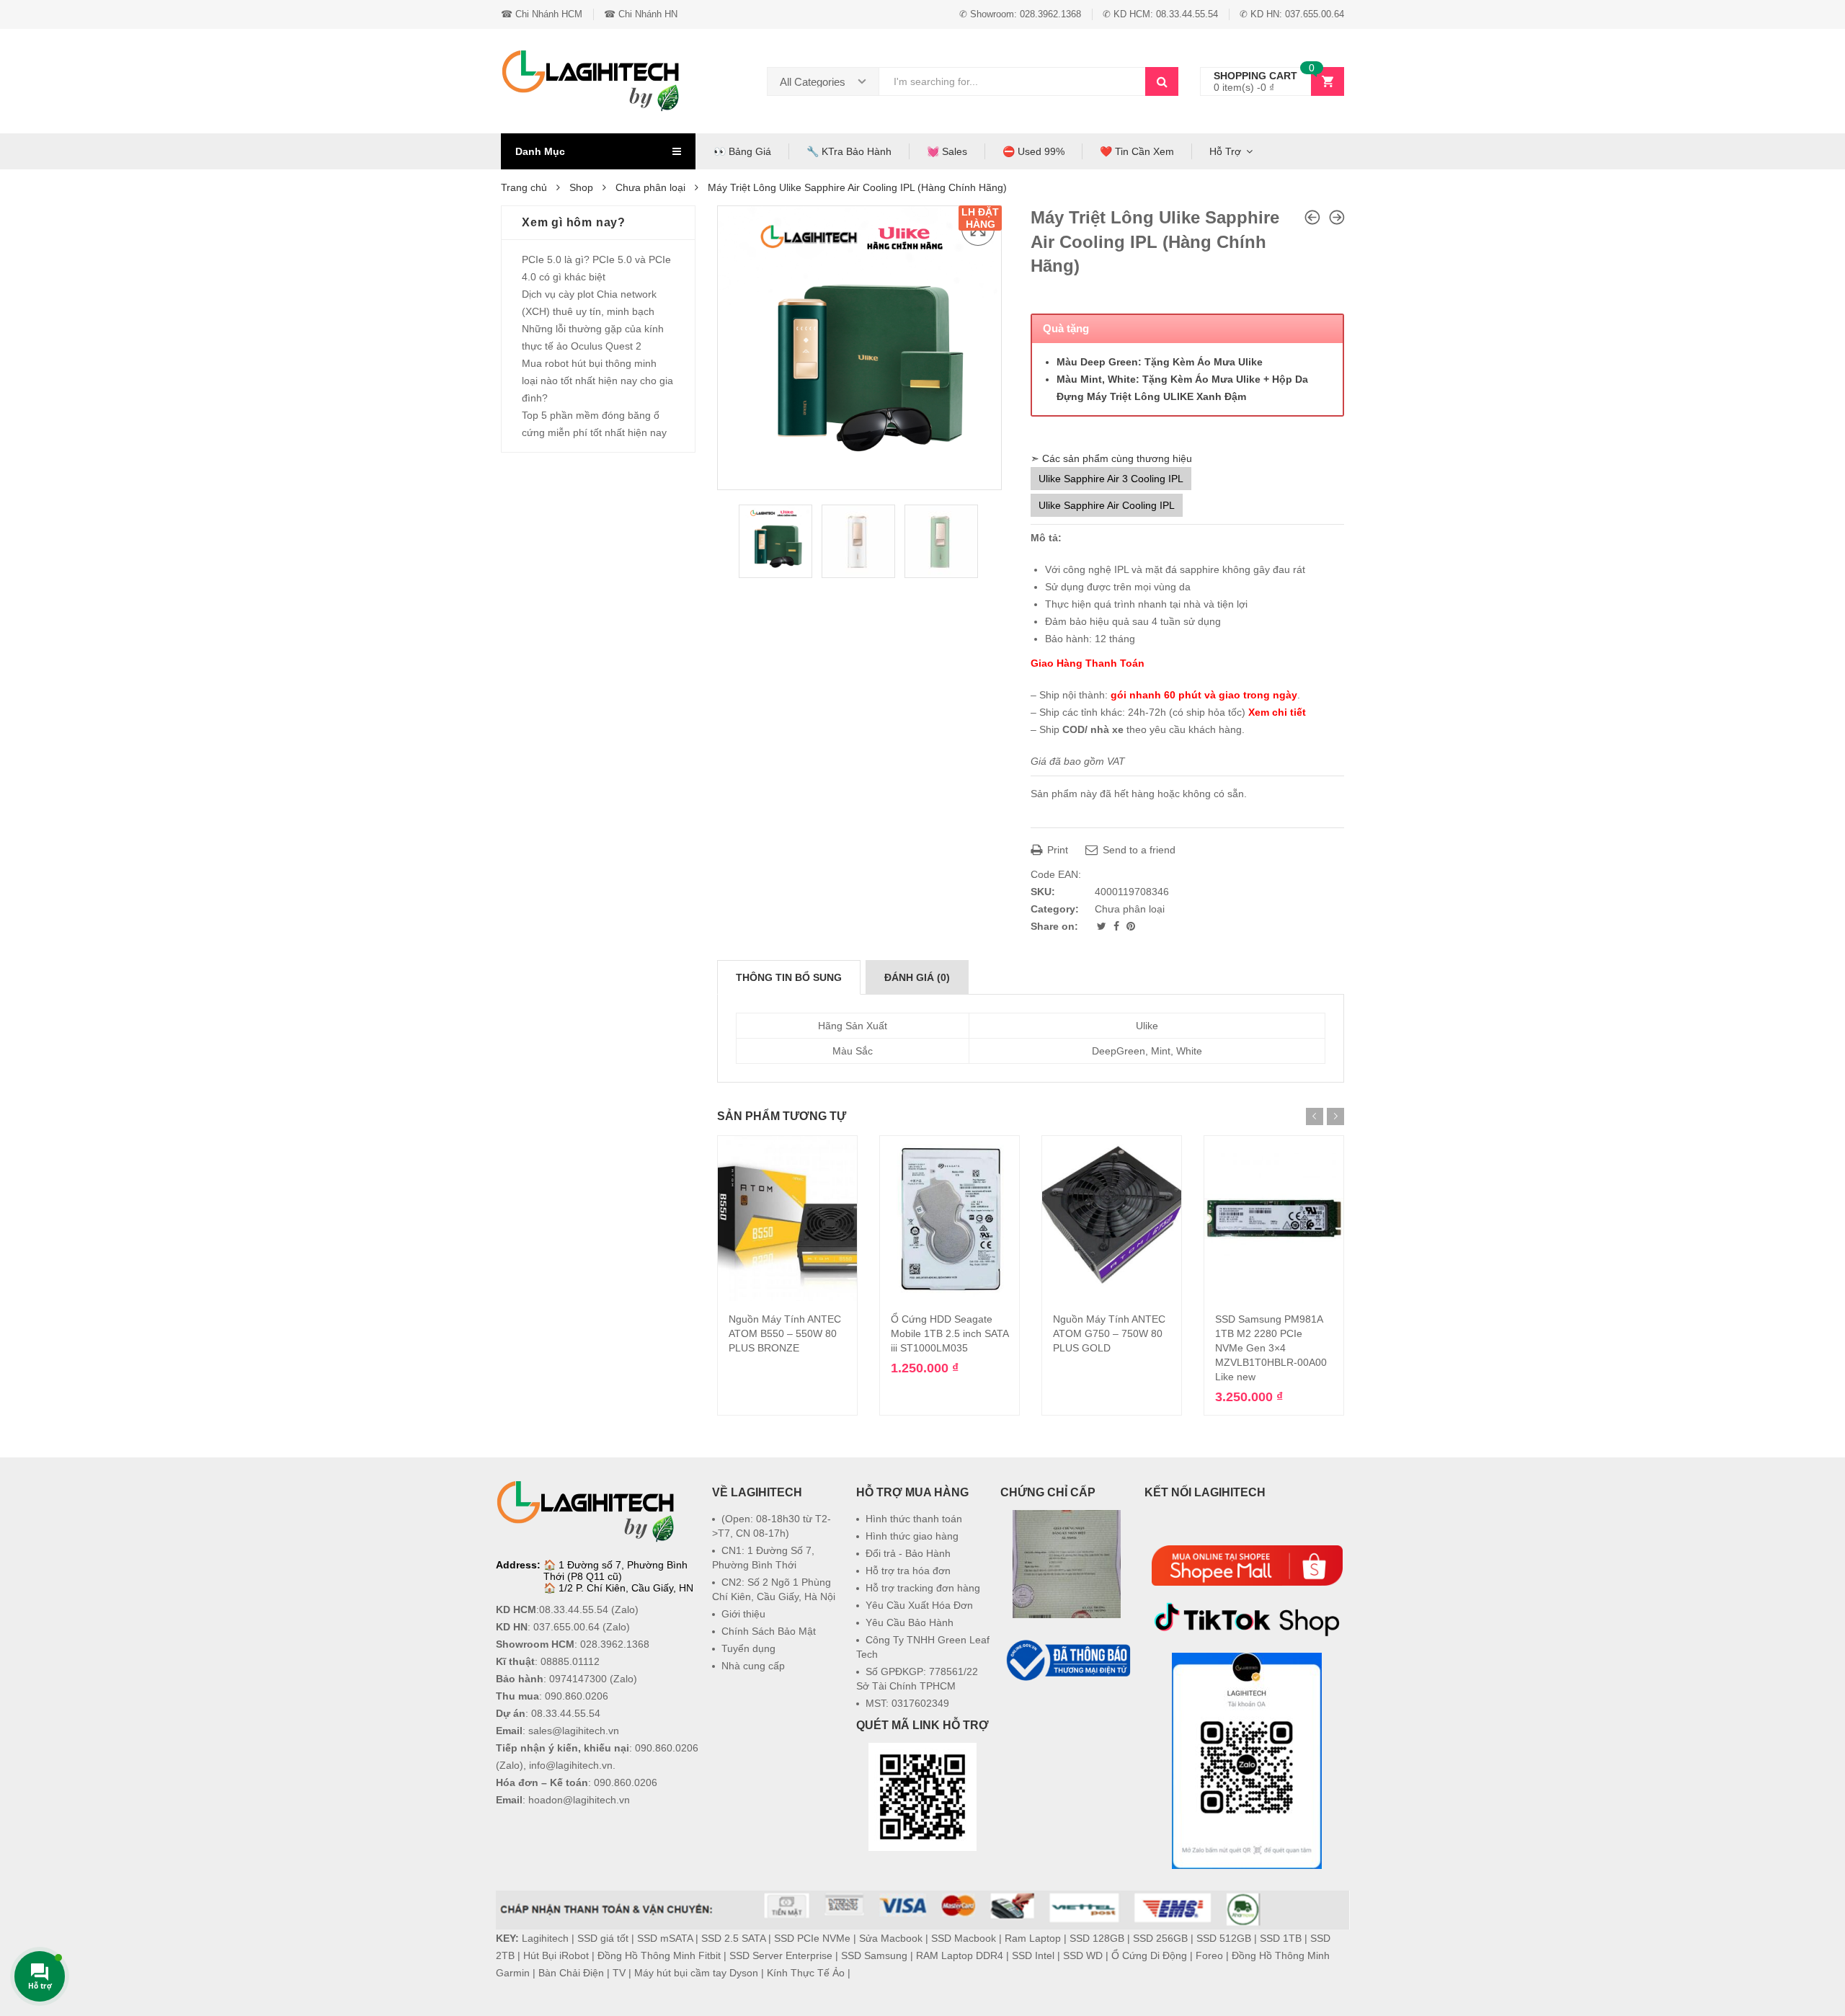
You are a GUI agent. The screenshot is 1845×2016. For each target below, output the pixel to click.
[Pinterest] (1131, 926)
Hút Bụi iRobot (556, 1955)
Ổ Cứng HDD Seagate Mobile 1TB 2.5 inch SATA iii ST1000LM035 (950, 1333)
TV (619, 1973)
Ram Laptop (1033, 1938)
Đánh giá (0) (917, 977)
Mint (1161, 1051)
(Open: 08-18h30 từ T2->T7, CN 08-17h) (772, 1526)
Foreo (1209, 1955)
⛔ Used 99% (1033, 151)
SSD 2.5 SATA (733, 1938)
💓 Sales (947, 151)
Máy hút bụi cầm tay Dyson (696, 1973)
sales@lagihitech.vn (574, 1731)
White (1189, 1051)
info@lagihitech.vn (571, 1765)
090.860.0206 (577, 1696)
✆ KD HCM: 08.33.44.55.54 (1160, 14)
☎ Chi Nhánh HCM (542, 14)
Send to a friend (1138, 850)
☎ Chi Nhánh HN (641, 14)
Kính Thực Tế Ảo (806, 1973)
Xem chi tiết (1277, 712)
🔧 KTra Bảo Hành (849, 151)
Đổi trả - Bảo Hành (908, 1553)
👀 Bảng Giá (742, 151)
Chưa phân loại (650, 187)
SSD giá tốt (603, 1938)
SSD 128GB (1097, 1938)
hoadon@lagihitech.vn (579, 1800)
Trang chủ (524, 187)
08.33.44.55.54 (574, 1609)
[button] (1067, 1719)
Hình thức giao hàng (912, 1536)
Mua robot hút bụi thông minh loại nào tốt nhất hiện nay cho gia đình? (597, 381)
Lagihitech (545, 1938)
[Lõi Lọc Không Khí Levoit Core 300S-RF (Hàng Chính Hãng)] (1337, 217)
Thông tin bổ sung (789, 977)
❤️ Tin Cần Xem (1137, 151)
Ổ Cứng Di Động (1149, 1955)
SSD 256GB (1160, 1938)
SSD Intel (1033, 1955)
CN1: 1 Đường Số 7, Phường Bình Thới (763, 1558)
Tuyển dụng (748, 1648)
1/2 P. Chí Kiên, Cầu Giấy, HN (626, 1588)
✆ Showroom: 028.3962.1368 (1020, 14)
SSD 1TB (1281, 1938)
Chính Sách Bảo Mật (769, 1631)
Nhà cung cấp (753, 1666)
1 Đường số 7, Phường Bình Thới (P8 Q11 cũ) (615, 1571)
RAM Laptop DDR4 (960, 1955)
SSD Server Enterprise (781, 1955)
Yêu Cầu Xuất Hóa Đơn (919, 1605)
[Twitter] (1103, 926)
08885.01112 (570, 1661)
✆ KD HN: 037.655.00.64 (1292, 14)
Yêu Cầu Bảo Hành (910, 1622)
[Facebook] (1118, 926)
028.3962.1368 (615, 1644)
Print (1056, 850)
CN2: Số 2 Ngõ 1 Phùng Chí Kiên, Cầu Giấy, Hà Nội (774, 1589)
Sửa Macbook (891, 1938)
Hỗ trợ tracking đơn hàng (923, 1588)
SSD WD (1083, 1955)
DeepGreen (1119, 1051)
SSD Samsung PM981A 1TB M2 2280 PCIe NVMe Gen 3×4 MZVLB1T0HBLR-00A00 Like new (1271, 1348)
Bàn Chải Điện (571, 1973)
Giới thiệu (743, 1614)
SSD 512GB (1224, 1938)
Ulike (1147, 1026)
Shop (581, 187)
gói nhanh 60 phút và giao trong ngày (1204, 695)
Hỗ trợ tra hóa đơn (908, 1571)
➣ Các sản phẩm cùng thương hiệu (1111, 458)
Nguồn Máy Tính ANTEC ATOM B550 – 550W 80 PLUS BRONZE (785, 1333)
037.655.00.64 (566, 1627)
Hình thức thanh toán (914, 1519)
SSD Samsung (874, 1955)
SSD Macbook (964, 1938)
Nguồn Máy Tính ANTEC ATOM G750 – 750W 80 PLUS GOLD (1109, 1333)
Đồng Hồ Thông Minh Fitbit (659, 1955)
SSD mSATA (665, 1938)
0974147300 (578, 1679)
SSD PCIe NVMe (812, 1938)
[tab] (789, 977)
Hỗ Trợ (1225, 151)
